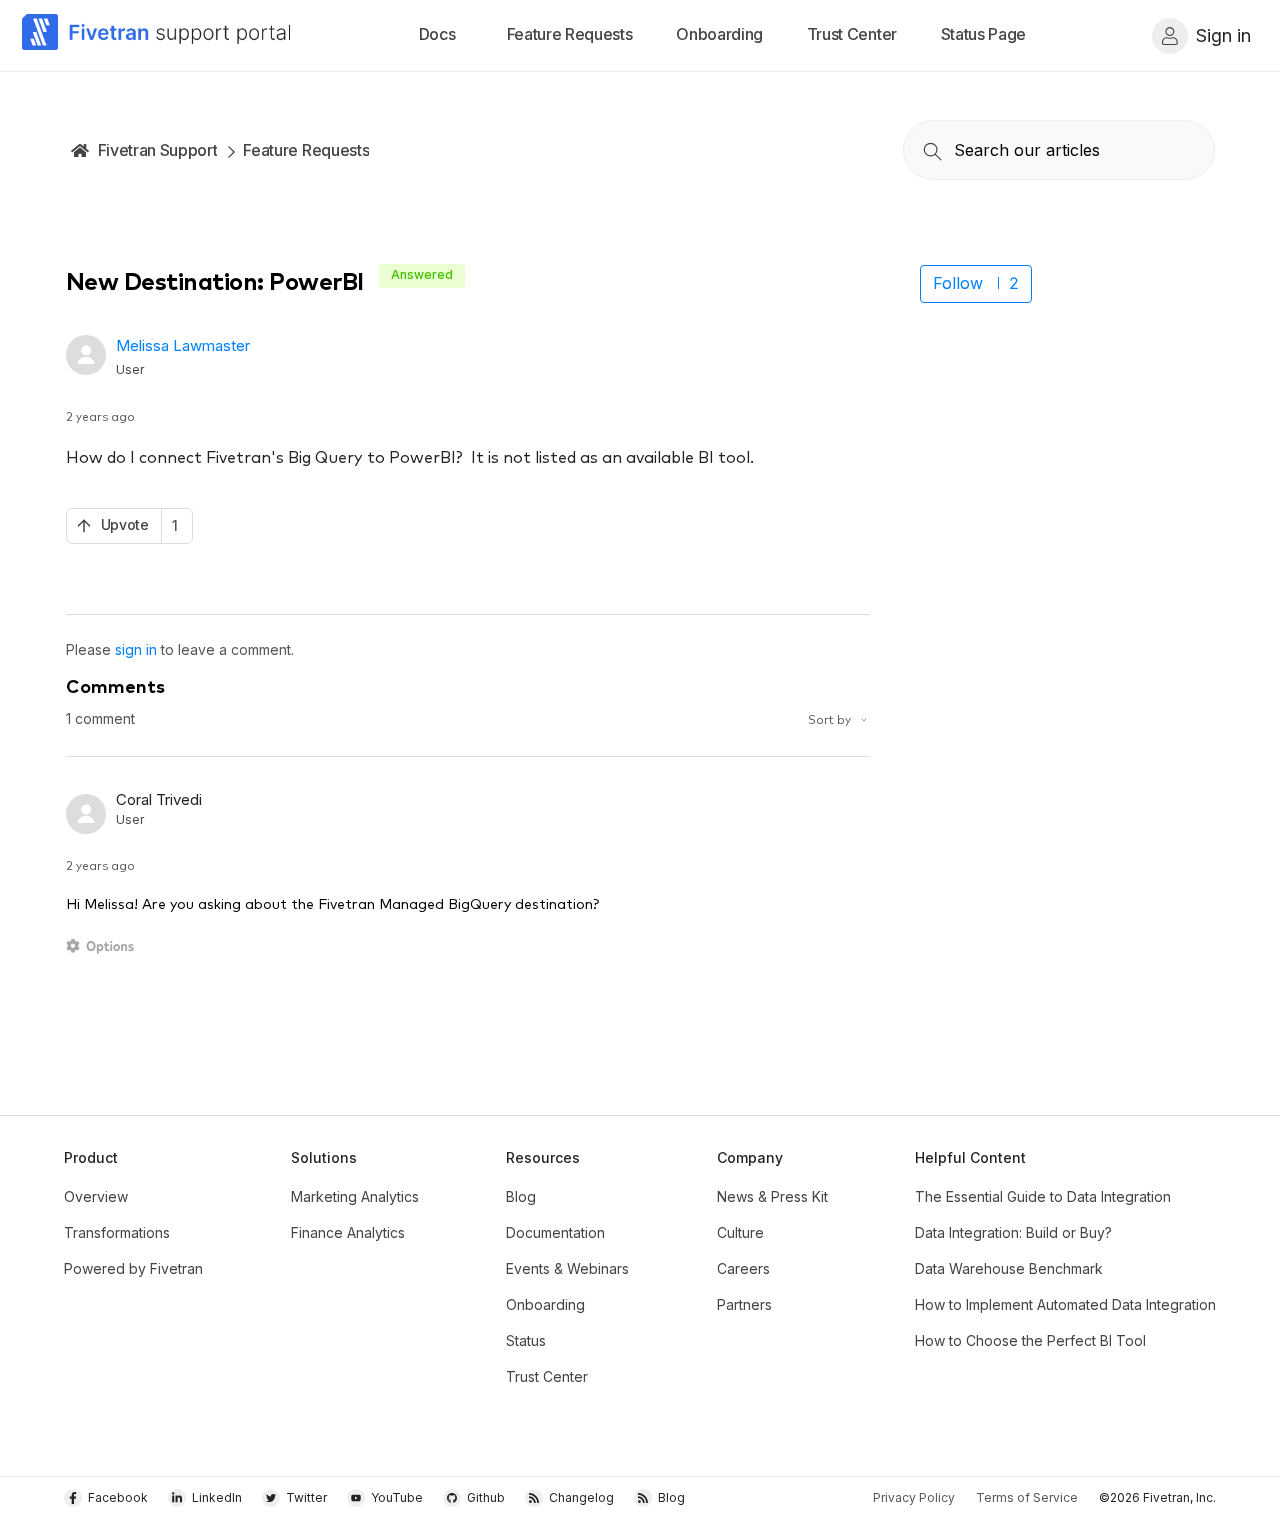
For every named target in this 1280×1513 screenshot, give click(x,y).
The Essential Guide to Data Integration (1043, 1196)
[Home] (157, 35)
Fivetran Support (158, 150)
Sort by (831, 718)
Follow (958, 283)
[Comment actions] (103, 946)
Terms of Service (1027, 1497)
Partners (744, 1304)
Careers (743, 1268)
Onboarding (545, 1304)
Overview (96, 1196)
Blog (521, 1196)
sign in (136, 649)
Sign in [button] (1223, 35)
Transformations (117, 1232)
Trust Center (547, 1376)
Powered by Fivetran (133, 1268)
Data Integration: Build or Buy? (1013, 1232)
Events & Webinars (567, 1268)
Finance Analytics (348, 1232)
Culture (740, 1232)
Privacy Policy (914, 1497)
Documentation (555, 1232)
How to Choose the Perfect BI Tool (1030, 1340)
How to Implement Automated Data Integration (1065, 1304)
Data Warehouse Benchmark (1009, 1268)
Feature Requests (306, 150)
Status (526, 1340)
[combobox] (1059, 150)
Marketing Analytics (355, 1196)
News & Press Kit (772, 1196)
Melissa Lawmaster (183, 345)
